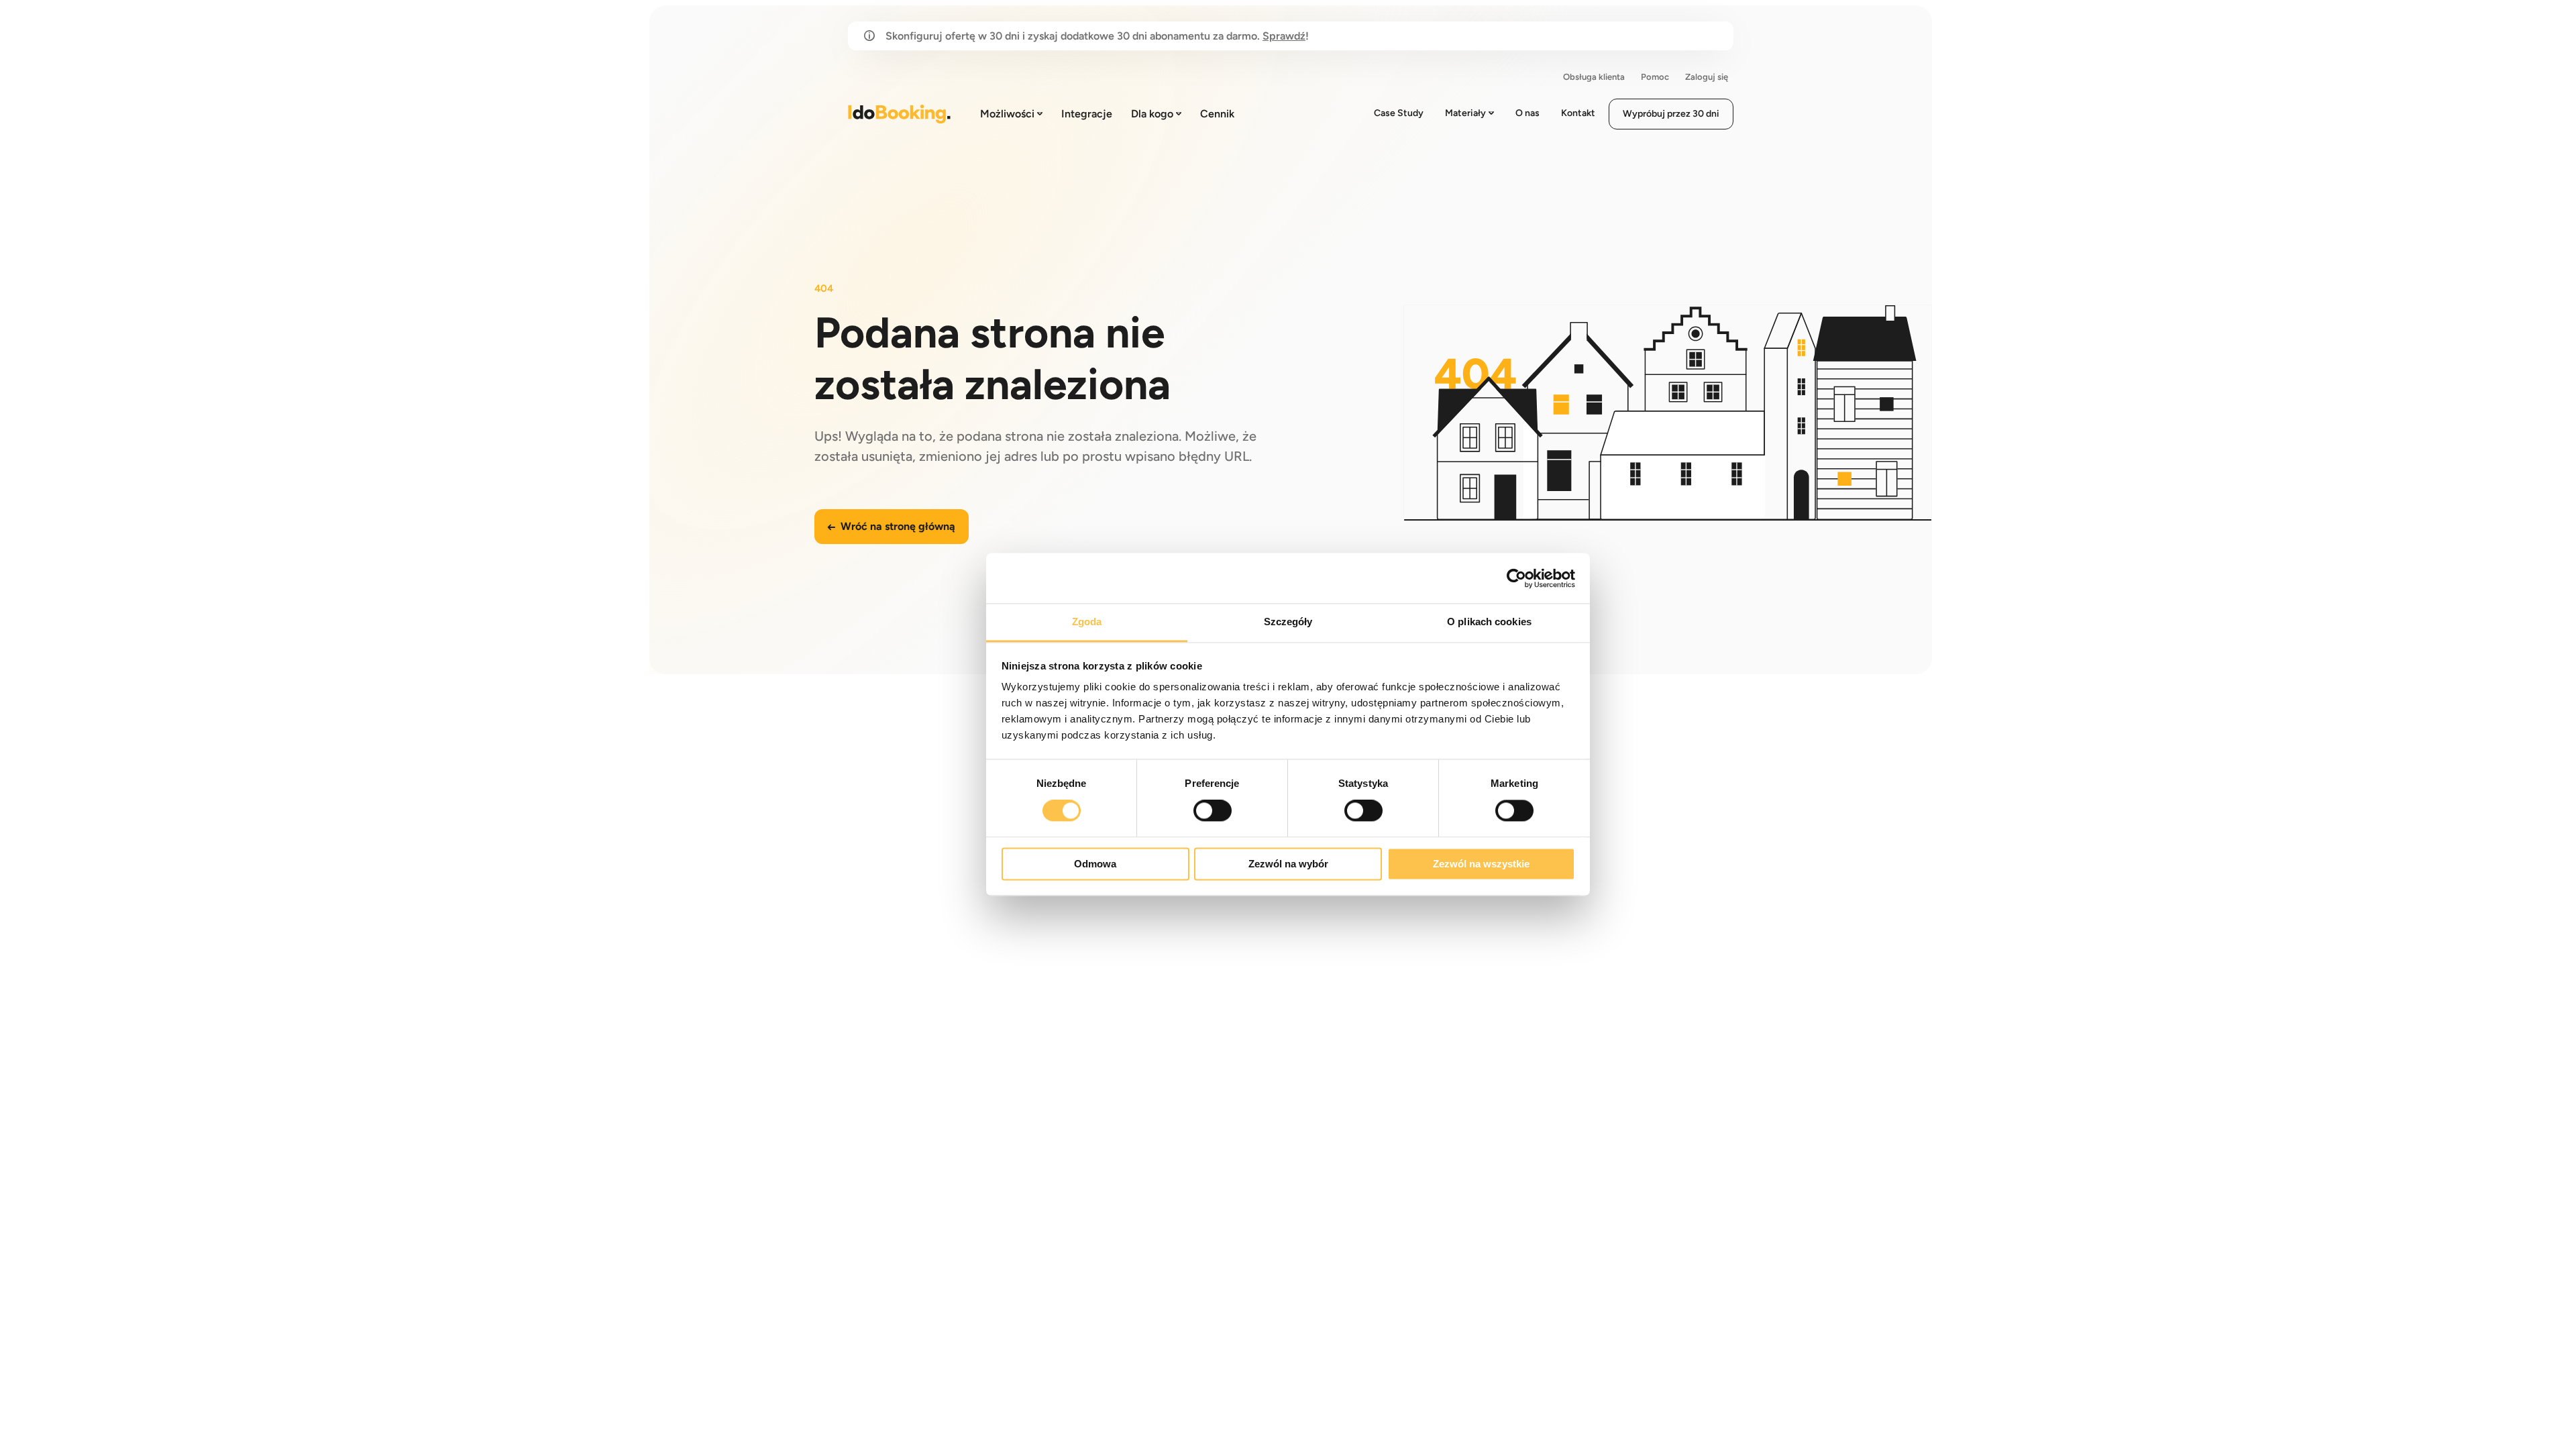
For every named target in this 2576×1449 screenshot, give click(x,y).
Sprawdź (1284, 36)
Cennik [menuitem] (1217, 114)
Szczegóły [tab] (1288, 622)
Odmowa (1095, 864)
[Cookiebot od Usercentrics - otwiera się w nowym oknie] (1516, 578)
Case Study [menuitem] (1399, 113)
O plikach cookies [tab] (1489, 622)
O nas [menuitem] (1527, 113)
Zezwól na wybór (1288, 864)
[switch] (1213, 811)
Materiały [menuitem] (1465, 113)
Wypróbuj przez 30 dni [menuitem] (1671, 114)
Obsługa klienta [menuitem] (1594, 77)
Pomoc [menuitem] (1655, 77)
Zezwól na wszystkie (1481, 864)
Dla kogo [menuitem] (1152, 114)
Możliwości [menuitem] (1007, 114)
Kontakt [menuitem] (1578, 113)
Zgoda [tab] (1087, 622)
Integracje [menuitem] (1087, 114)
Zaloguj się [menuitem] (1707, 77)
